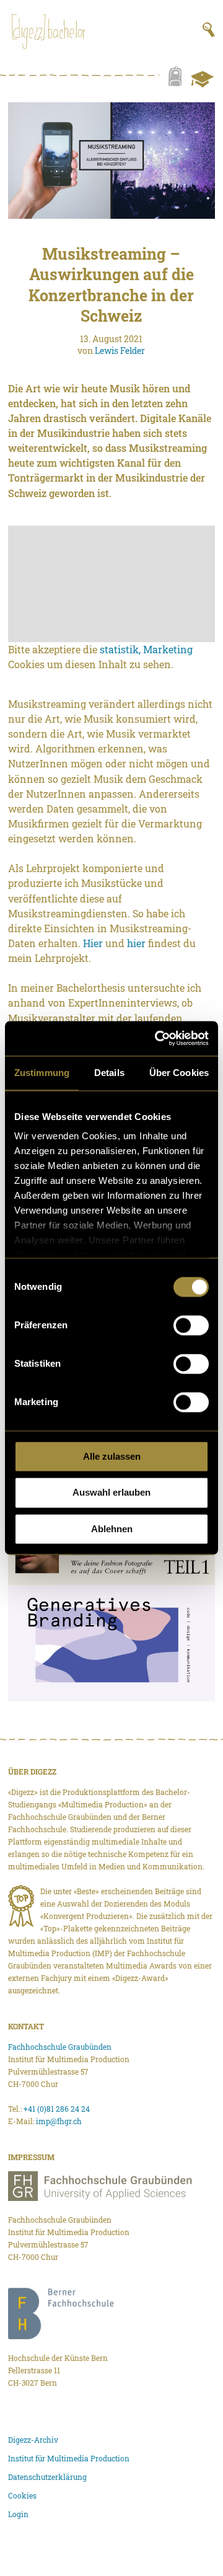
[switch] (191, 1325)
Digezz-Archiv (33, 2440)
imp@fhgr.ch (59, 2121)
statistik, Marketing (146, 649)
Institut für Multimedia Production (69, 2458)
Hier (93, 943)
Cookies (22, 2495)
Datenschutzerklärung (47, 2477)
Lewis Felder (120, 351)
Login (18, 2514)
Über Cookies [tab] (179, 1073)
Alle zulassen (112, 1456)
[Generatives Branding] (111, 1643)
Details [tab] (109, 1073)
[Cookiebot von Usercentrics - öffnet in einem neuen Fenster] (157, 1038)
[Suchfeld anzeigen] (209, 30)
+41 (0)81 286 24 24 (57, 2109)
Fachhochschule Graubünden (60, 2047)
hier (136, 943)
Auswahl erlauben (111, 1493)
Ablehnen (112, 1529)
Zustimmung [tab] (42, 1073)
